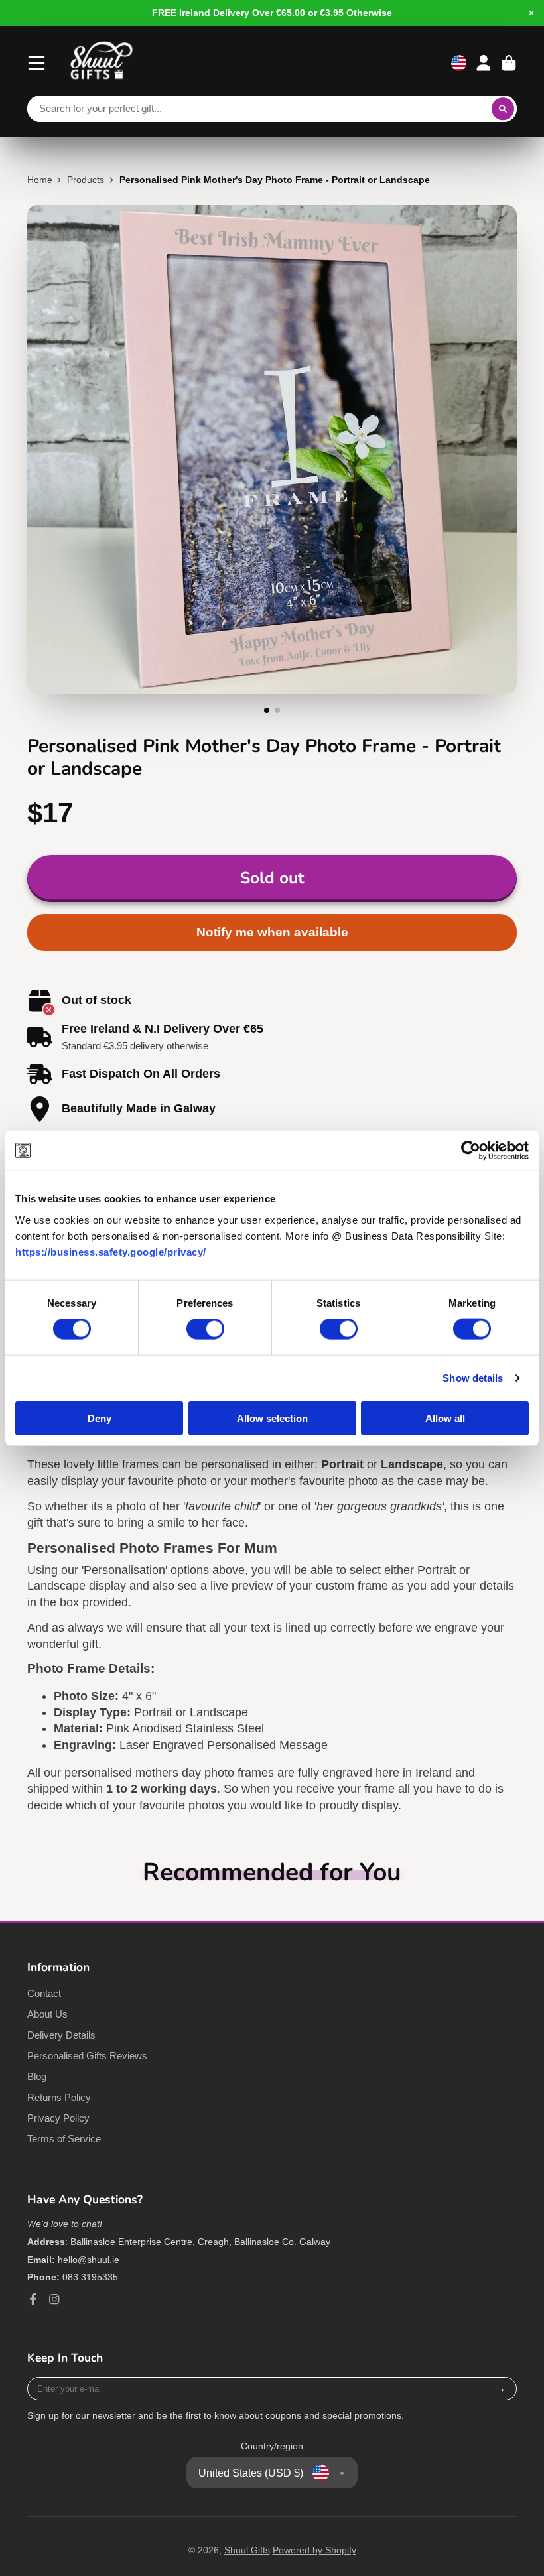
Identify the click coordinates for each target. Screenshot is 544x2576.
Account (484, 63)
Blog (37, 2076)
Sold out (272, 878)
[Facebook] (33, 2299)
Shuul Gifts (247, 2550)
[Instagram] (54, 2299)
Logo (102, 63)
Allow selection (272, 1418)
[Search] (503, 109)
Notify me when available (272, 932)
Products (86, 180)
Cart (509, 63)
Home (40, 180)
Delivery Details (61, 2035)
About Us (47, 2014)
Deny (100, 1418)
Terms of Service (64, 2139)
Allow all (445, 1418)
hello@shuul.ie (89, 2260)
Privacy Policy (58, 2118)
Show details (473, 1378)
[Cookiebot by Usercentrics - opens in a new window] (471, 1151)
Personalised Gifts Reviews (87, 2056)
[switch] (205, 1329)
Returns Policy (59, 2097)
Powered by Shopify (314, 2550)
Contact (44, 1993)
